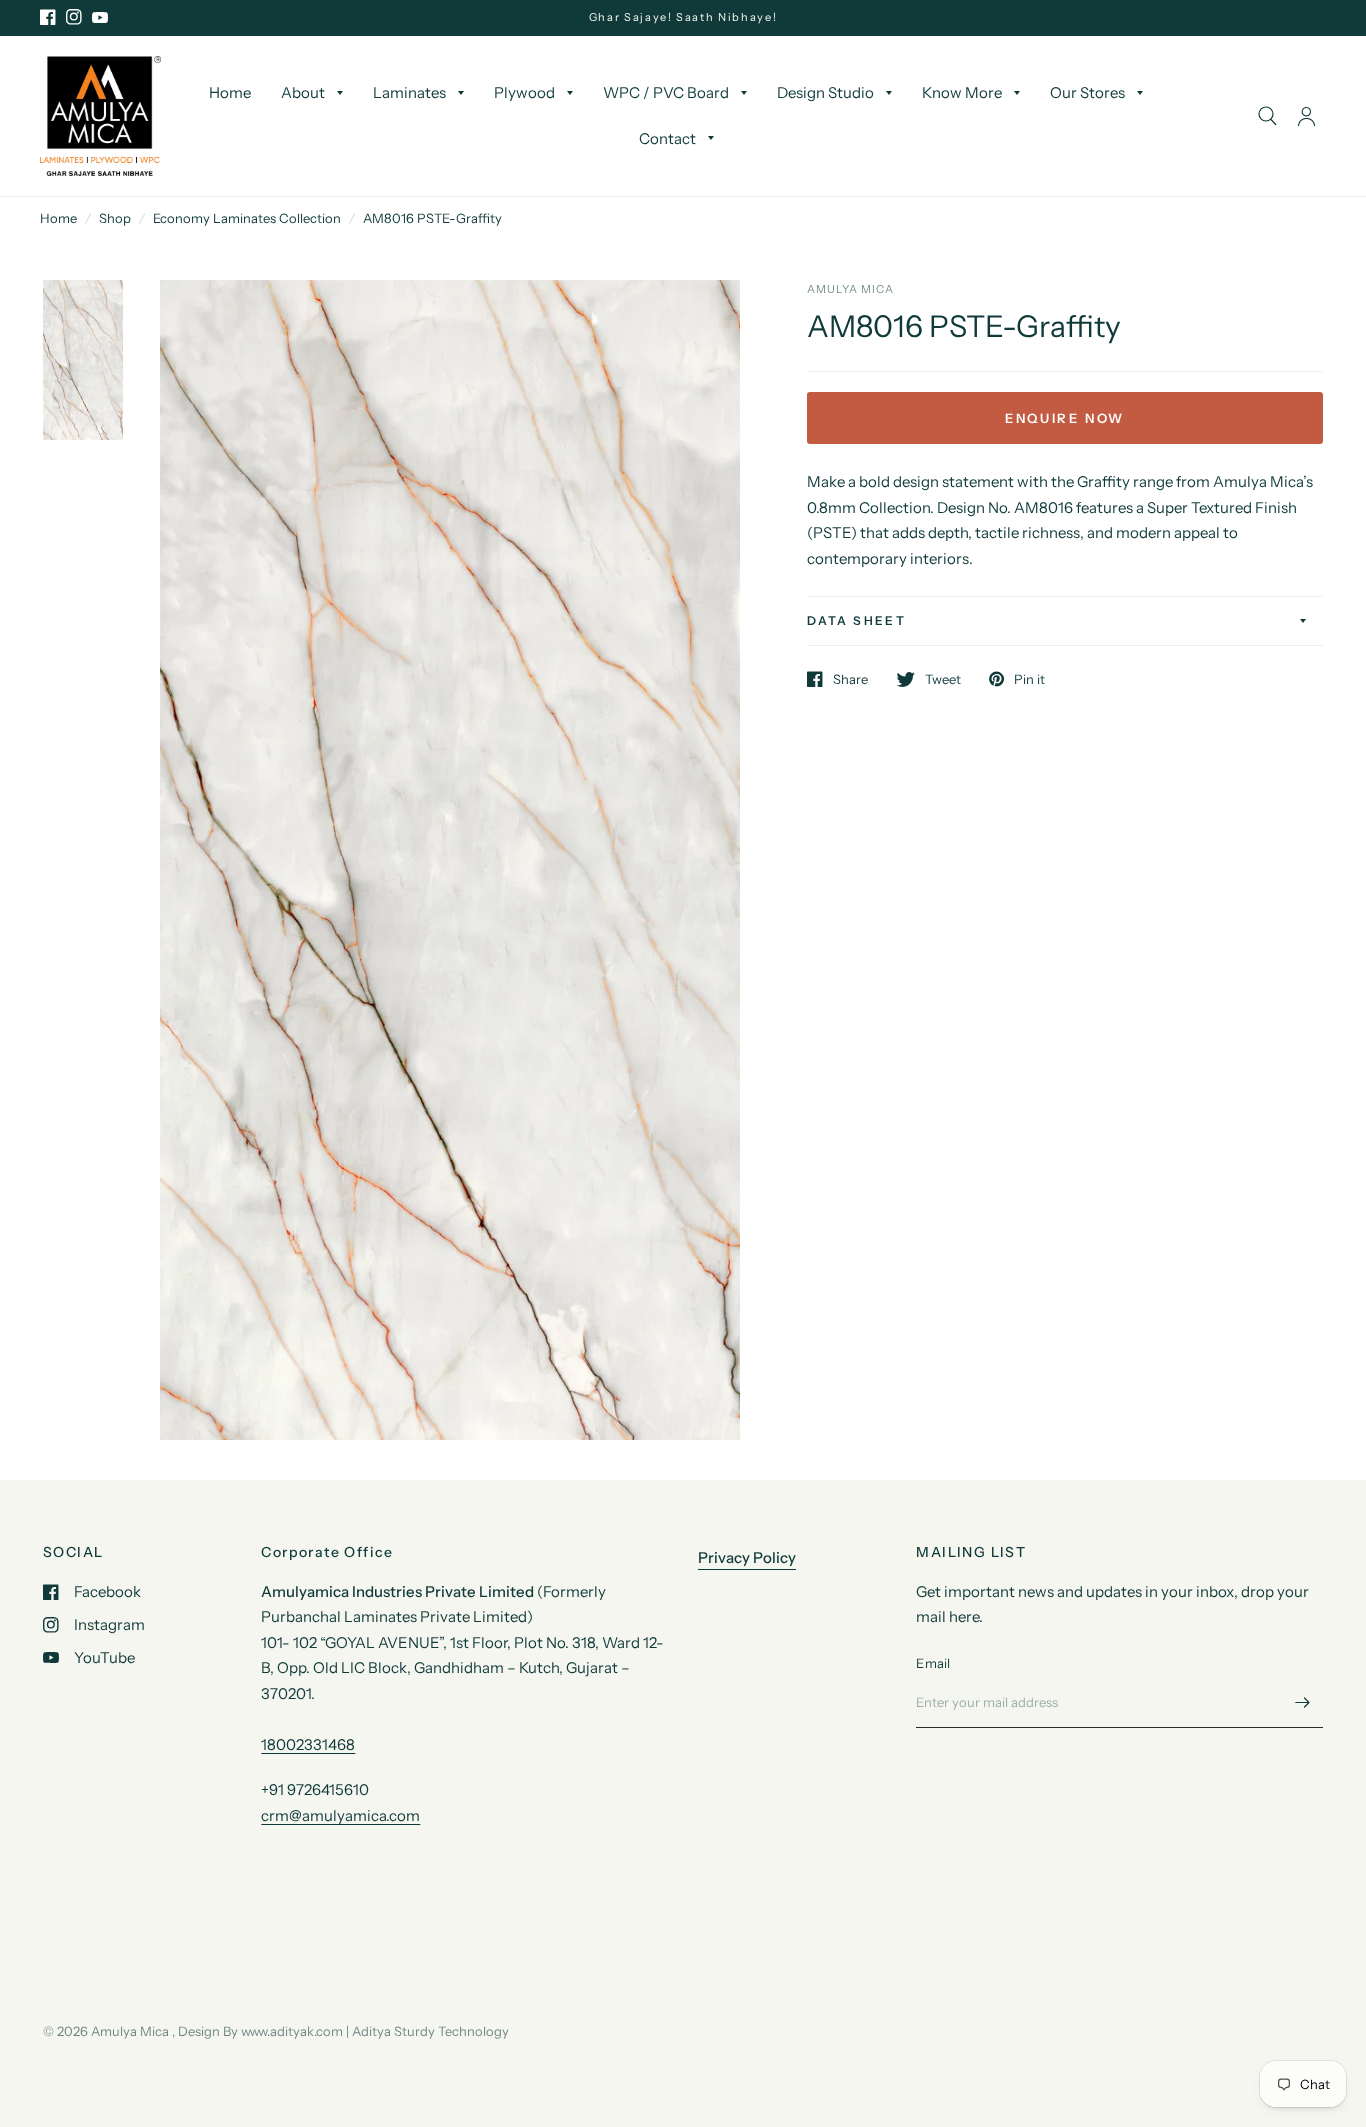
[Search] (1267, 116)
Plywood (524, 93)
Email (933, 1663)
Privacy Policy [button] (747, 1557)
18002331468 (308, 1744)
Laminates (409, 93)
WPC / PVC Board (666, 93)
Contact (667, 138)
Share (850, 679)
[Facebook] (48, 17)
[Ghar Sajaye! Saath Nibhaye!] (683, 17)
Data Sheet (856, 620)
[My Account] (1306, 116)
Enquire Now (1065, 418)
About (303, 93)
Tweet (943, 679)
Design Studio (825, 93)
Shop (115, 218)
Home (230, 93)
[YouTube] (100, 17)
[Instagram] (74, 17)
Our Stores (1087, 93)
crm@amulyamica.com (340, 1815)
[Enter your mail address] (1303, 1702)
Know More (962, 93)
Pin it (1029, 679)
